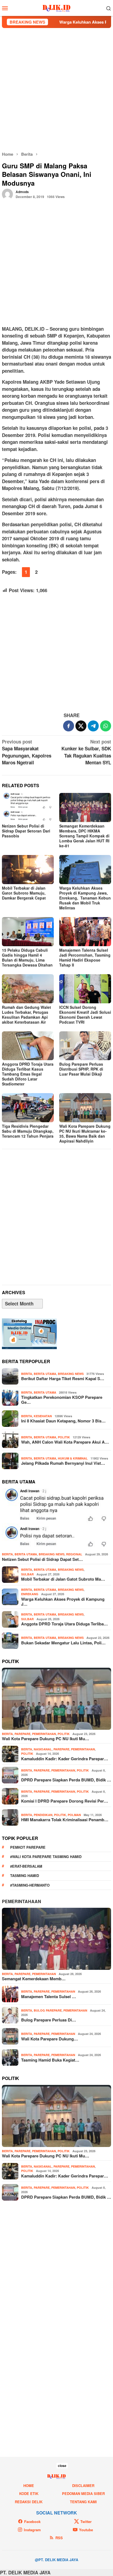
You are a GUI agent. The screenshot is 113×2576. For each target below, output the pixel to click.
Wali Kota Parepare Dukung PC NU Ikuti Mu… (46, 1739)
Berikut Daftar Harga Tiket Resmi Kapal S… (63, 1378)
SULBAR (27, 1574)
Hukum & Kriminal (73, 1458)
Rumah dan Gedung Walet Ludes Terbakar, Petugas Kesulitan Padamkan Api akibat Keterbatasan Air (26, 1015)
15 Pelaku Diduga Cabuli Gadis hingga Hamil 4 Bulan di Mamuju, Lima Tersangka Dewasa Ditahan (27, 957)
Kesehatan (43, 1416)
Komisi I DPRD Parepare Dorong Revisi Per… (65, 1801)
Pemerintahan (44, 1734)
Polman (74, 1815)
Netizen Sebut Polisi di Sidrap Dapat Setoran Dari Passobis (26, 831)
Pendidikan (43, 1815)
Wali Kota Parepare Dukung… (50, 2039)
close (62, 2466)
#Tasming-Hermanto (30, 1885)
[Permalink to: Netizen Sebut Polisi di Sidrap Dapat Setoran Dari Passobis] (28, 807)
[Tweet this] (81, 726)
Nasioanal (43, 1749)
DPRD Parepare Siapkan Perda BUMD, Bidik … (66, 1780)
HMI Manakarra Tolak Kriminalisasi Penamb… (65, 1820)
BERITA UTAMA (45, 1374)
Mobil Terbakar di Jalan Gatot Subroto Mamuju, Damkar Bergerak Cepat (24, 893)
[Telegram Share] (93, 726)
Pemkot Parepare (28, 1847)
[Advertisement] (56, 90)
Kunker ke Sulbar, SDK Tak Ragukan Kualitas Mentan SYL (86, 752)
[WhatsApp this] (106, 726)
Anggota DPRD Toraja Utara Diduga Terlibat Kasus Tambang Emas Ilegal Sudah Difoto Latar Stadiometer (28, 1074)
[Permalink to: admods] (7, 193)
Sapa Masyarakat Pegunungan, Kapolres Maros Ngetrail (27, 752)
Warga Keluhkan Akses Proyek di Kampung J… (63, 1602)
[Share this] (69, 726)
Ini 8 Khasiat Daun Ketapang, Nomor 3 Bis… (63, 1421)
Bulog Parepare (48, 2010)
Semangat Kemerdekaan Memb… (34, 1979)
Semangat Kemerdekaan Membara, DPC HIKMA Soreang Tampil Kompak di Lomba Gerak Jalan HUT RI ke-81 (84, 836)
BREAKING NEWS (71, 1374)
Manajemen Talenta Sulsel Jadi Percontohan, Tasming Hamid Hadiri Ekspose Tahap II (85, 957)
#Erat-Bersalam (26, 1866)
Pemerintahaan (22, 1901)
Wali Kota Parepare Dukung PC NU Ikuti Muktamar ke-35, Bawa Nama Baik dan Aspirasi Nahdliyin (85, 1134)
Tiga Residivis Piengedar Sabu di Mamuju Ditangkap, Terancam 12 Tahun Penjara (28, 1131)
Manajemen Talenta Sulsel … (49, 1996)
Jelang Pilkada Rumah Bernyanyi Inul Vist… (63, 1463)
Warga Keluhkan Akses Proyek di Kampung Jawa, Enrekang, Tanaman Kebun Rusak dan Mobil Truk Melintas (85, 898)
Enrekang (30, 1594)
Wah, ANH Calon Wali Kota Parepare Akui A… (65, 1442)
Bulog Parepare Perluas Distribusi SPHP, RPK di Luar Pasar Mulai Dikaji (81, 1069)
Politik (64, 1437)
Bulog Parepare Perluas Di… (49, 2020)
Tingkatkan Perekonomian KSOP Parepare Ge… (62, 1400)
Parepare (22, 1734)
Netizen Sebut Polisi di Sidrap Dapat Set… (42, 1559)
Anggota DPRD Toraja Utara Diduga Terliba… (64, 1624)
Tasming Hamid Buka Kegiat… (50, 2060)
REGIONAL (74, 1554)
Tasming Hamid (25, 1875)
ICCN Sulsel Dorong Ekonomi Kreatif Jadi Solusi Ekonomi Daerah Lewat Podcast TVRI (85, 1015)
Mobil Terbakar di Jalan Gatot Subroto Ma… (63, 1579)
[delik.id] (57, 7)
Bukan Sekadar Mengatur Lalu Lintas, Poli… (63, 1643)
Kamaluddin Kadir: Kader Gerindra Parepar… (65, 1759)
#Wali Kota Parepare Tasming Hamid (46, 1857)
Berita (27, 1374)
